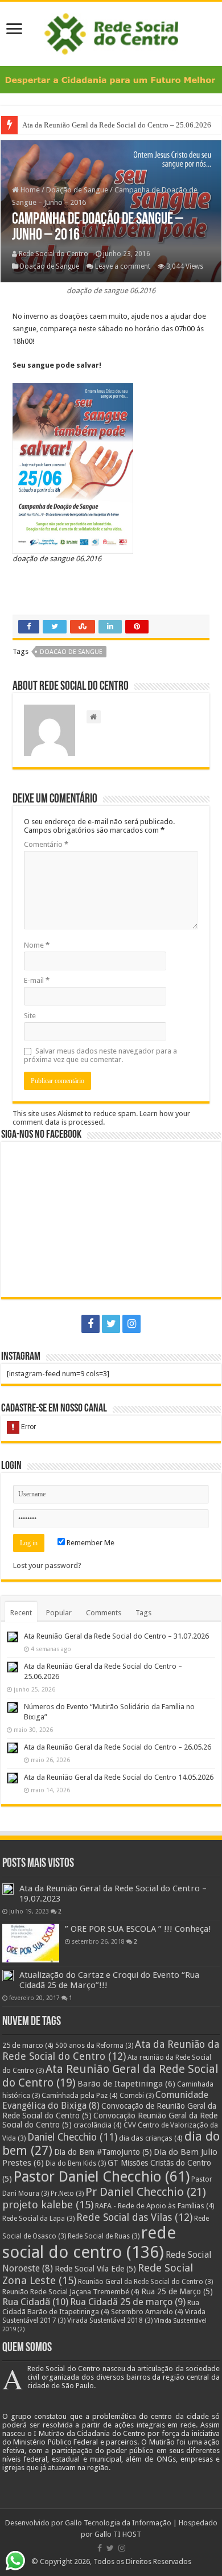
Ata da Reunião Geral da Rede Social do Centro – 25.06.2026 (118, 125)
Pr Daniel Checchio (146, 2192)
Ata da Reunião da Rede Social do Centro (111, 2050)
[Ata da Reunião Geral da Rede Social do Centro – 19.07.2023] (8, 1889)
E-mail (37, 980)
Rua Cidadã (35, 2302)
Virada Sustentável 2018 (110, 2320)
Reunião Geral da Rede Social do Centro (145, 2282)
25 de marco (28, 2045)
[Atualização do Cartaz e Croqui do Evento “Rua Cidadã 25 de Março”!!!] (8, 1976)
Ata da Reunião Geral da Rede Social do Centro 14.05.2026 (119, 1777)
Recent (21, 1613)
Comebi (137, 2096)
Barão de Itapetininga (126, 2084)
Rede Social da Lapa (38, 2219)
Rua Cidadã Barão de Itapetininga (101, 2307)
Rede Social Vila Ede (95, 2269)
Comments (104, 1613)
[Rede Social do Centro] (111, 32)
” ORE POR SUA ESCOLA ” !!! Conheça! (138, 1929)
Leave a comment (123, 266)
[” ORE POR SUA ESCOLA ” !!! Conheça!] (31, 1943)
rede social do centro (89, 2242)
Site (30, 1016)
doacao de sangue (71, 652)
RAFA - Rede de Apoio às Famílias (155, 2206)
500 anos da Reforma (94, 2046)
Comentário (46, 844)
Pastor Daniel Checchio (102, 2176)
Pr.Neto (67, 2194)
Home (29, 190)
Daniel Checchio (72, 2137)
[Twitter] (111, 1324)
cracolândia (98, 2125)
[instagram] (131, 1324)
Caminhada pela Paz (80, 2095)
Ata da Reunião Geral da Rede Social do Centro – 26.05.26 (118, 1747)
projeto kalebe (48, 2205)
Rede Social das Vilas (134, 2217)
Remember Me (90, 1543)
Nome (37, 945)
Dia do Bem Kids (76, 2163)
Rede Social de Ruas (104, 2236)
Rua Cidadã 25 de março (128, 2302)
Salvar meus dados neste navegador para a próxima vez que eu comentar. (100, 1055)
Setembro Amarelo (147, 2312)
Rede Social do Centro (54, 254)
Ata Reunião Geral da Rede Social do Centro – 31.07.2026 (116, 1636)
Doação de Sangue (77, 190)
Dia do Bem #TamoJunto (103, 2152)
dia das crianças (151, 2138)
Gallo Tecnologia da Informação (118, 2523)
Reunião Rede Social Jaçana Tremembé (71, 2292)
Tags (143, 1613)
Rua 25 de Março (177, 2291)
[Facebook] (91, 1324)
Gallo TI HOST (118, 2534)
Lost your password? (47, 1565)
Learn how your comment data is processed (101, 1118)
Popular (59, 1613)
